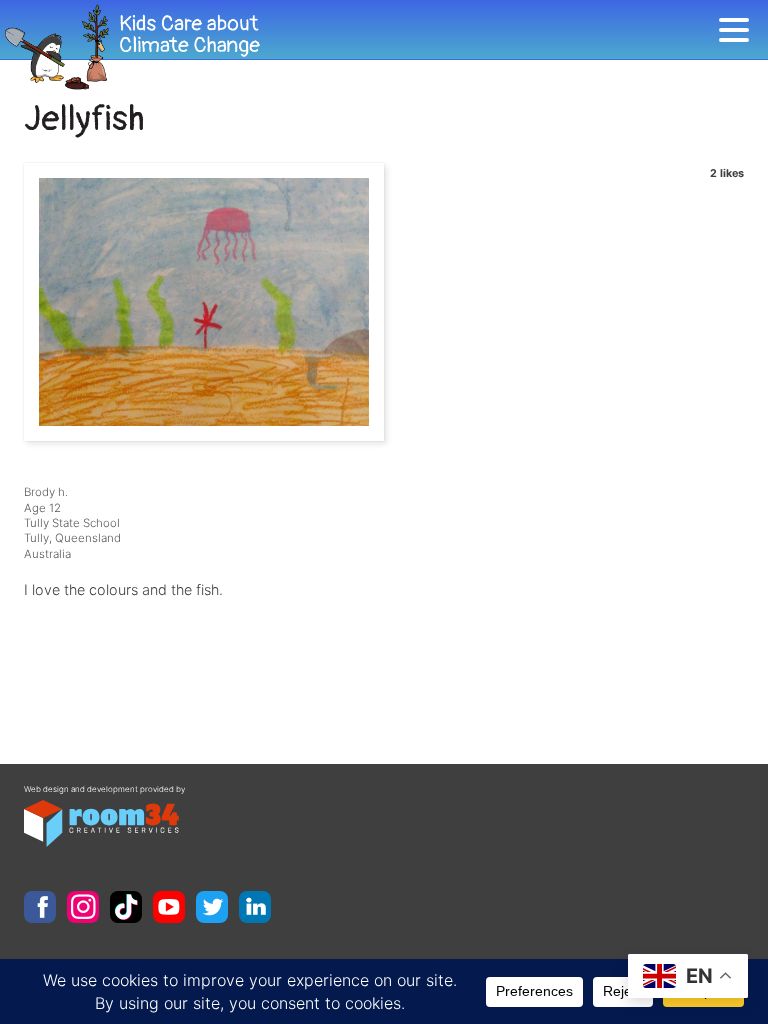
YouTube (169, 907)
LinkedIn (255, 907)
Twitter (212, 907)
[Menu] (739, 33)
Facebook (40, 907)
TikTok (126, 907)
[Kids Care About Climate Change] (359, 47)
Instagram (83, 907)
